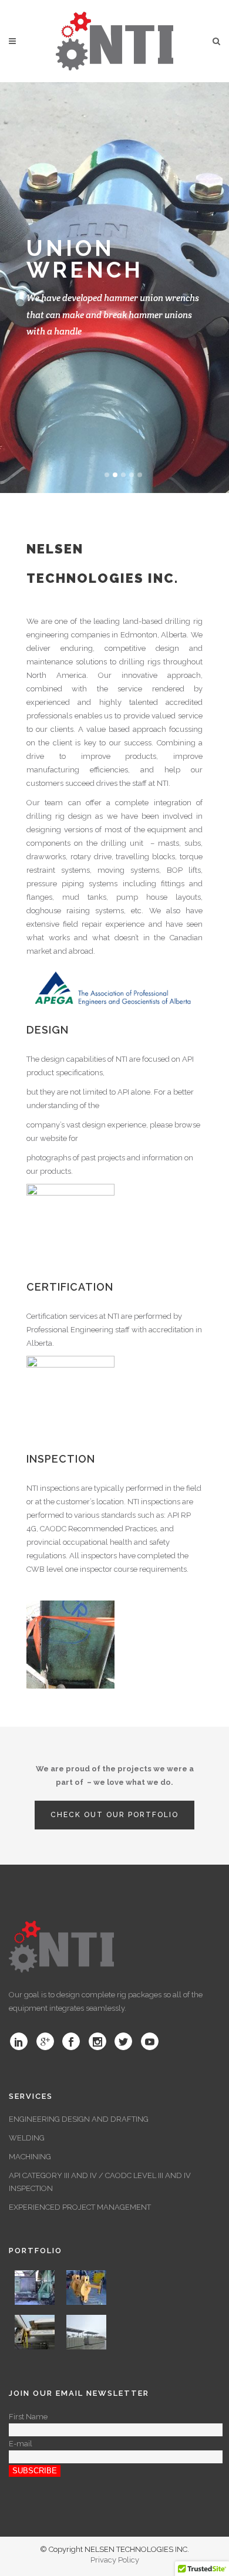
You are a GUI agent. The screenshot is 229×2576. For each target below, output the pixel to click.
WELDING (27, 2138)
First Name (28, 2417)
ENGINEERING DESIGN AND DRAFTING (79, 2119)
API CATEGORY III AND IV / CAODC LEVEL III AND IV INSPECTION (100, 2182)
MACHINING (30, 2157)
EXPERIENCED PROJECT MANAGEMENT (80, 2207)
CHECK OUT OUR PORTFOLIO (114, 1815)
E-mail (21, 2444)
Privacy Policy (115, 2560)
